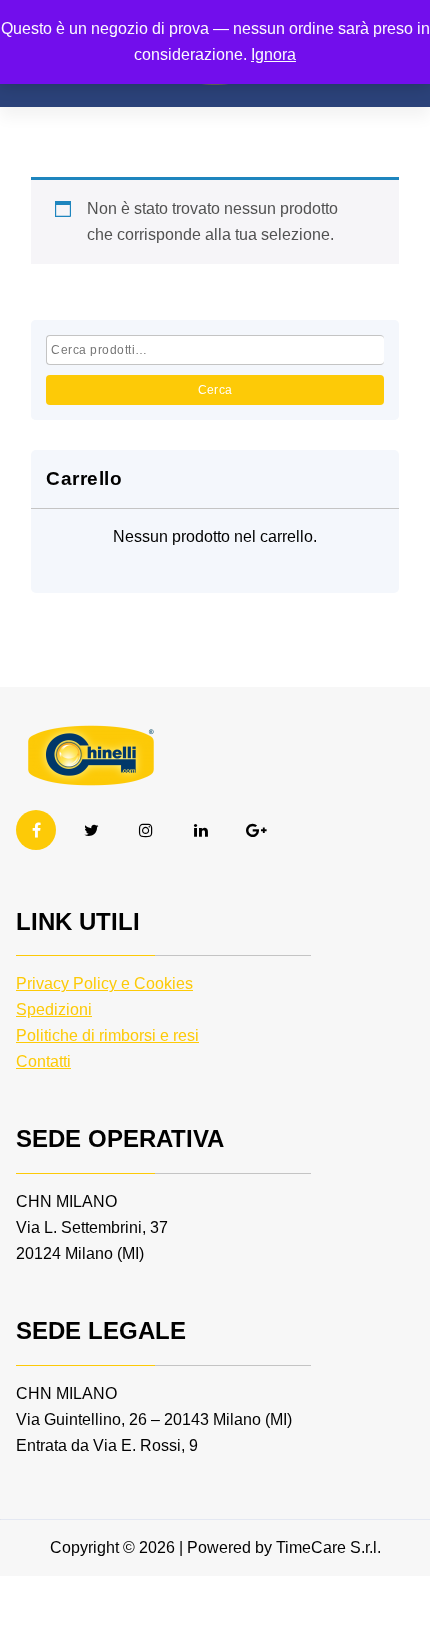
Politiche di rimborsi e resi (107, 1035)
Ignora (273, 54)
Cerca (215, 390)
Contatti (43, 1061)
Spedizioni (54, 1009)
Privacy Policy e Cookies (104, 983)
